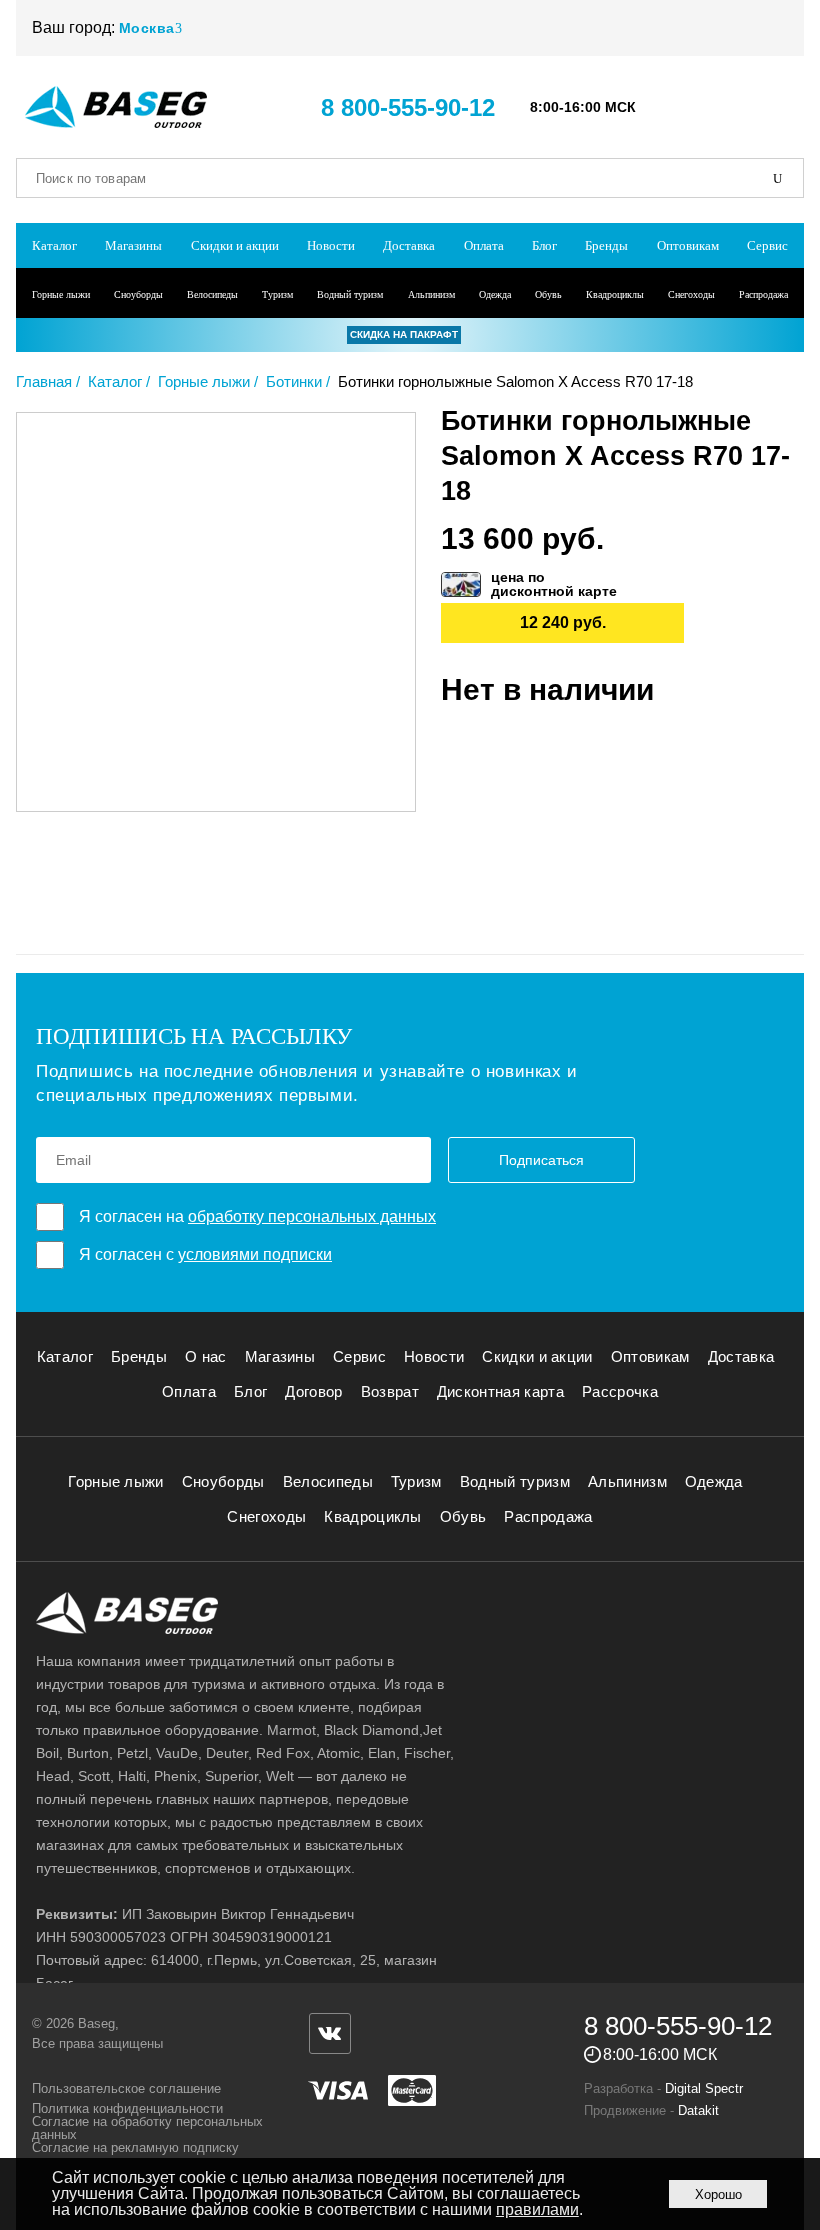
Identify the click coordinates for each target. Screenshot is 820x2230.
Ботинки (294, 381)
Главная (44, 381)
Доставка (409, 245)
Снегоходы (691, 294)
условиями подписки (255, 1254)
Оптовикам (688, 245)
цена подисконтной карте (554, 584)
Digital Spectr (704, 2088)
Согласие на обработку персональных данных (147, 2128)
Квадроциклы (615, 294)
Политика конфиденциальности (127, 2108)
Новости (331, 245)
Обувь (548, 294)
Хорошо (718, 2194)
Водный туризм (350, 294)
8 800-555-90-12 (408, 107)
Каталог (54, 245)
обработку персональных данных (312, 1216)
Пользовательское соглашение (126, 2088)
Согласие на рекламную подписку (135, 2147)
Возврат (390, 1391)
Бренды (606, 245)
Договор (313, 1391)
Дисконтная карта (500, 1391)
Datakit (698, 2110)
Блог (544, 245)
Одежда (495, 294)
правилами (537, 2209)
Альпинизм (431, 294)
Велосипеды (212, 294)
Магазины (133, 245)
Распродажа (763, 294)
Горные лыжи (61, 294)
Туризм (277, 294)
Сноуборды (138, 294)
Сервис (767, 245)
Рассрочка (620, 1391)
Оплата (484, 245)
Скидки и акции (235, 245)
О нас (206, 1356)
